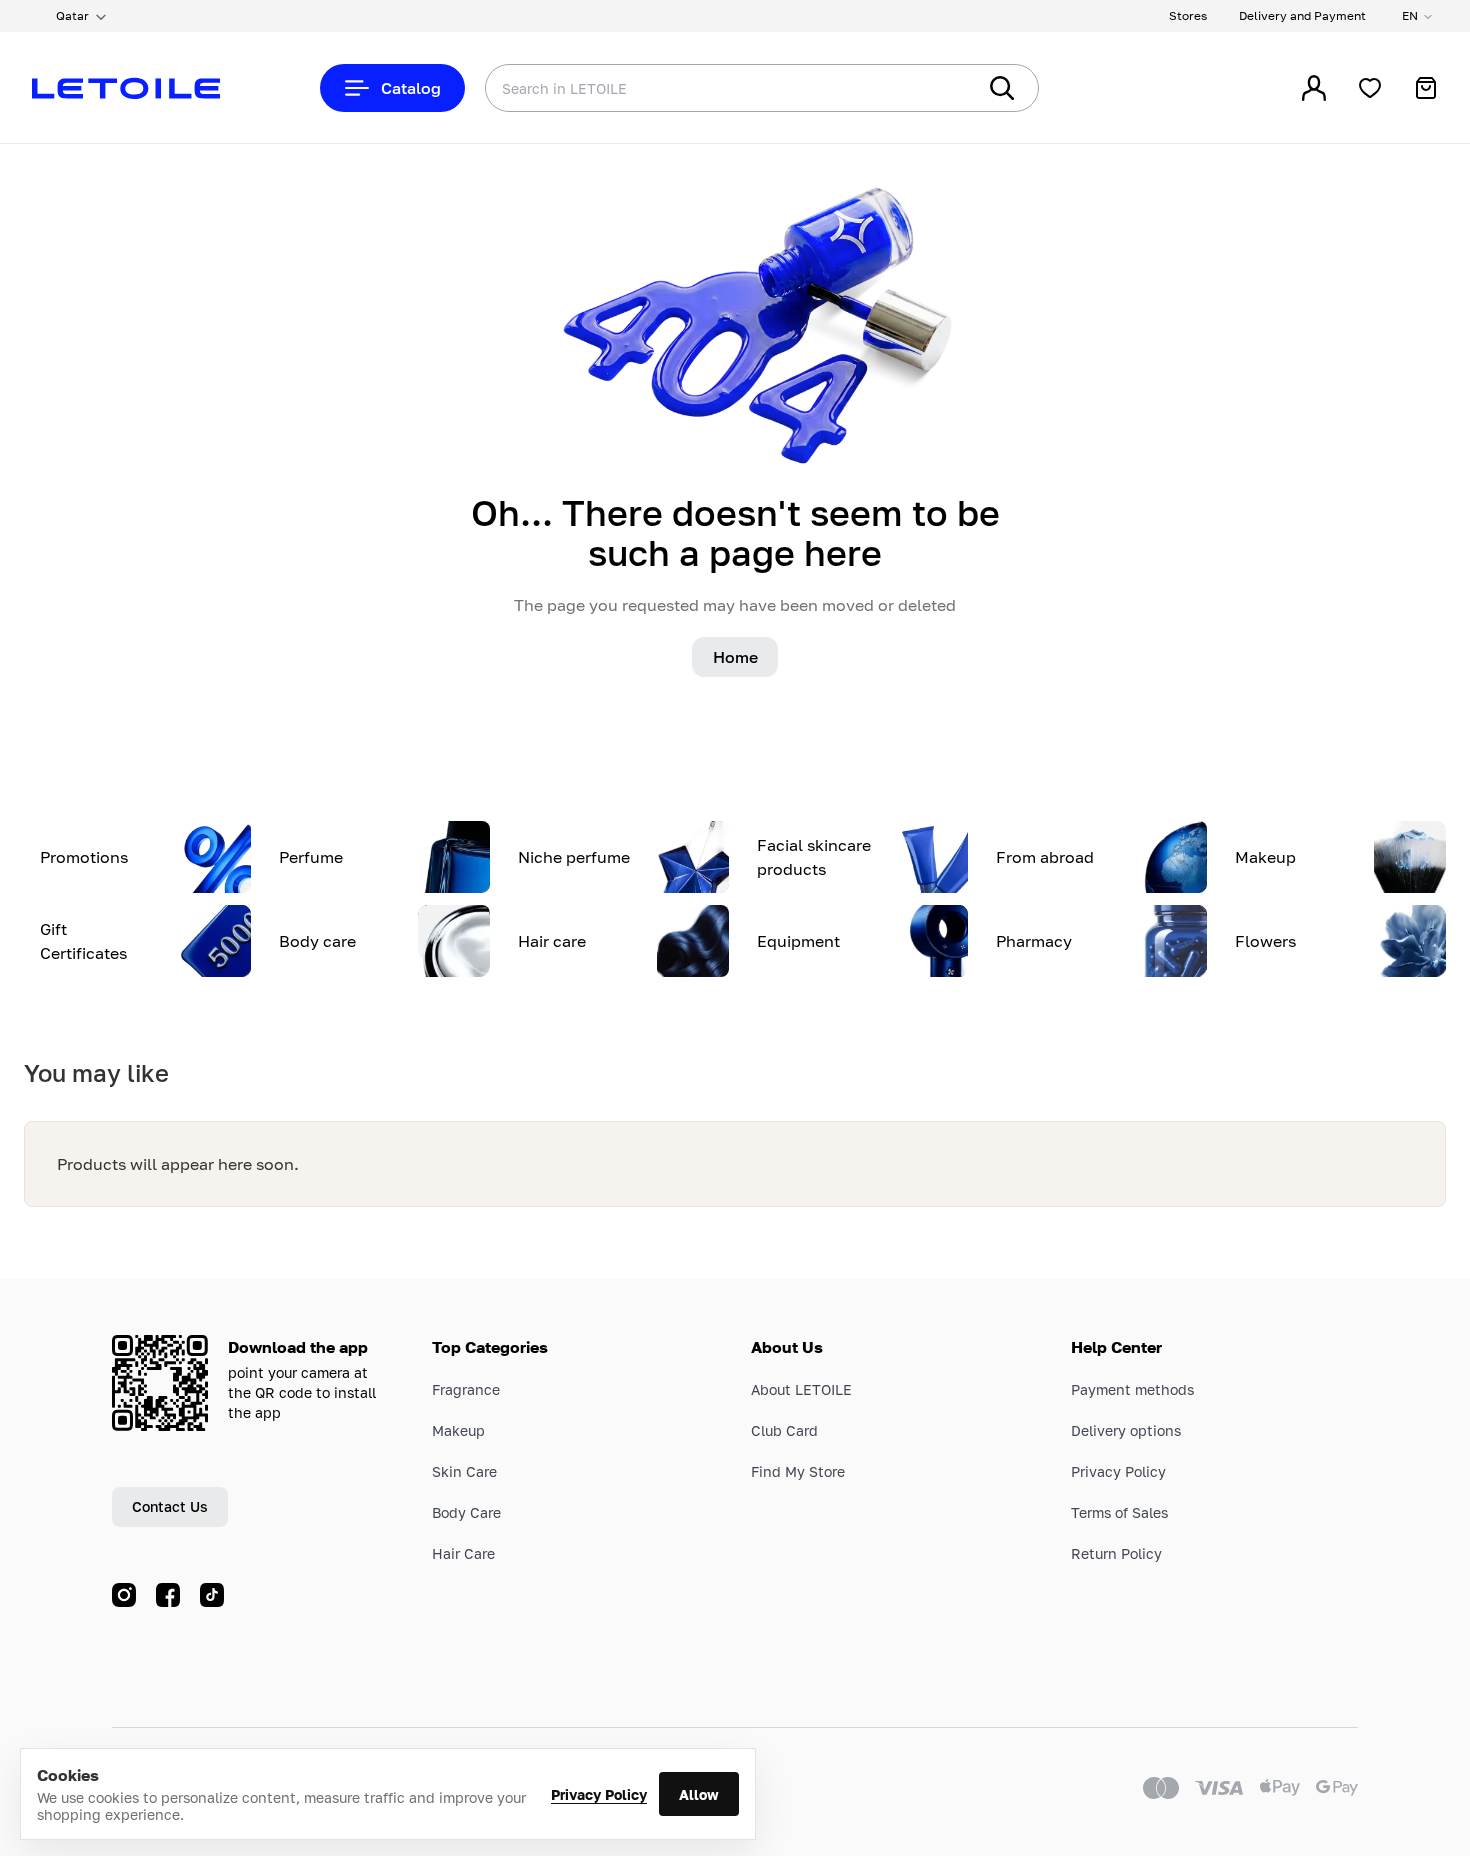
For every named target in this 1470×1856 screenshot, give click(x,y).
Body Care (466, 1512)
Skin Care (464, 1471)
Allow (699, 1794)
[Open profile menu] (1314, 88)
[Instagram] (124, 1595)
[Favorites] (1370, 88)
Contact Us (170, 1506)
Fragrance (466, 1389)
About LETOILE (801, 1389)
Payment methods (1132, 1389)
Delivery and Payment (1302, 15)
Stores (1188, 15)
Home (735, 657)
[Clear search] (930, 88)
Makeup (458, 1430)
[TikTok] (212, 1595)
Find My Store (798, 1471)
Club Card (784, 1430)
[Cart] (1426, 88)
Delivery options (1126, 1430)
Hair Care (463, 1553)
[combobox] (690, 88)
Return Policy (1116, 1553)
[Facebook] (168, 1595)
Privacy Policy (599, 1794)
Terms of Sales (1119, 1512)
